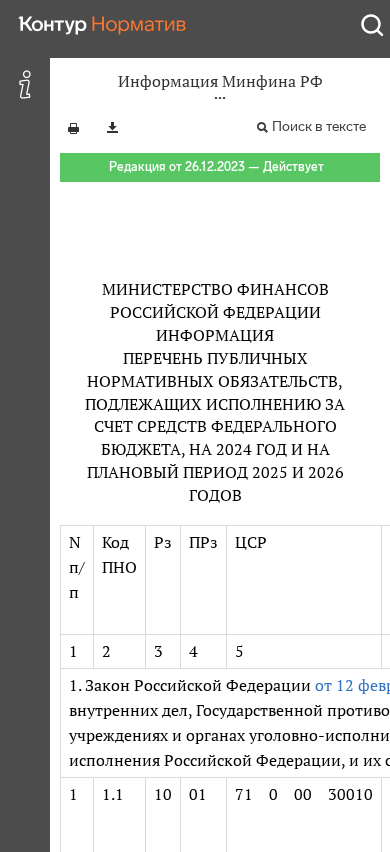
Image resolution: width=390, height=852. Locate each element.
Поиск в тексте (319, 126)
